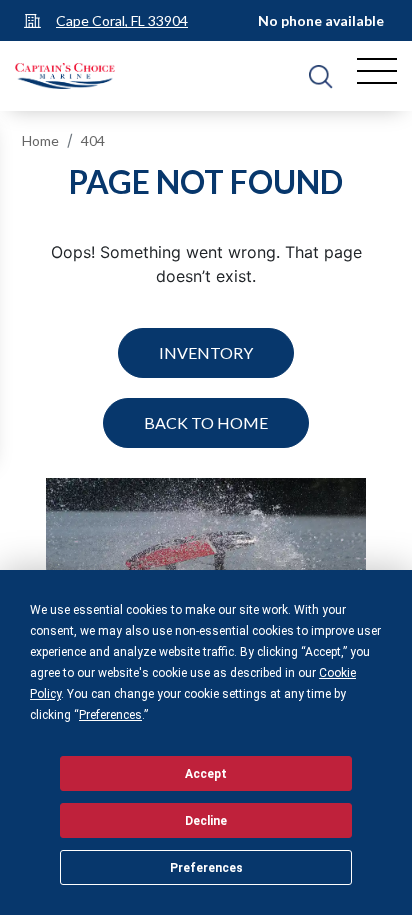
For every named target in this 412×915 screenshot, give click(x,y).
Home (40, 140)
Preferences (206, 868)
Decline (206, 821)
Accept (206, 774)
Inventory (206, 352)
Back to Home (206, 422)
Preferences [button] (110, 715)
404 (93, 140)
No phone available (321, 20)
